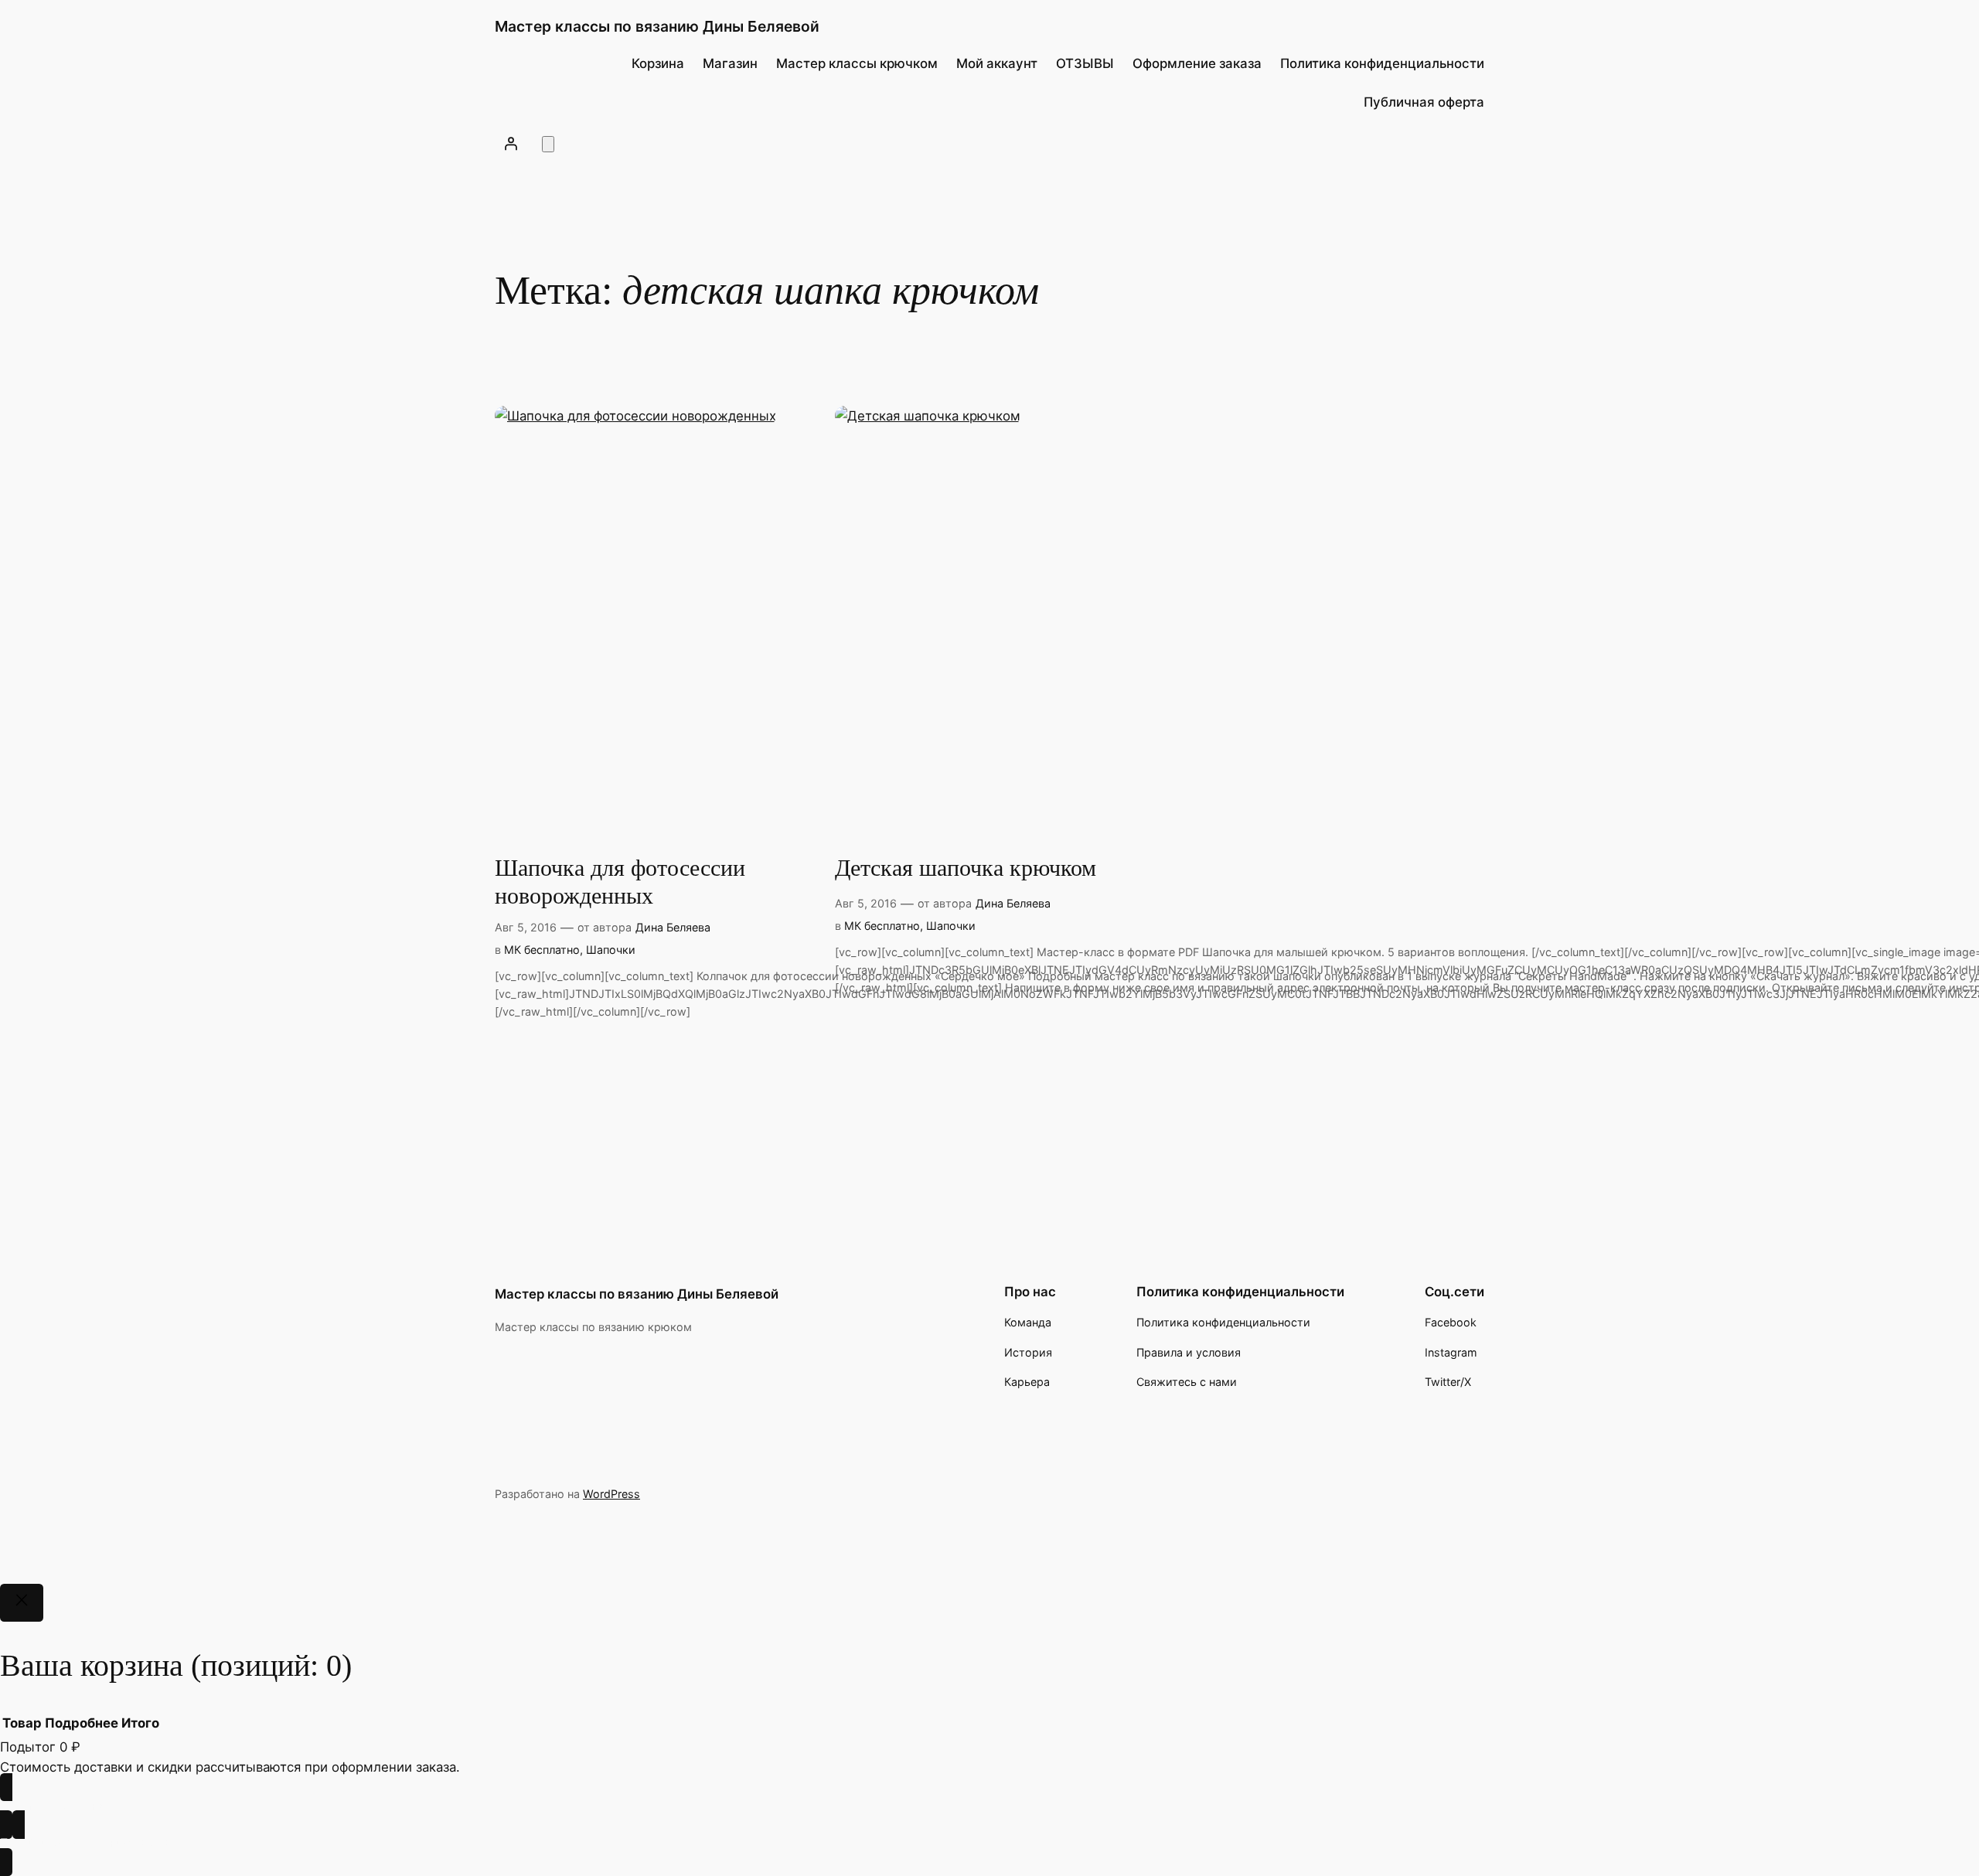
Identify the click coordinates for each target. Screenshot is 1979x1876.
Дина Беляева (673, 927)
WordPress (611, 1494)
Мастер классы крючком (857, 63)
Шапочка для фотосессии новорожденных (620, 882)
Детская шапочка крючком (966, 868)
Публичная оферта (1424, 102)
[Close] (22, 1603)
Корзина (658, 63)
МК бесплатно (542, 950)
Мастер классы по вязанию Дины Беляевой (657, 26)
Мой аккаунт (997, 63)
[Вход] (511, 143)
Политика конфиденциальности (1382, 63)
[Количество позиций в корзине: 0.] (548, 144)
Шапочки (611, 950)
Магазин (730, 63)
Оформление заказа (1197, 63)
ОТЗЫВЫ (1085, 63)
